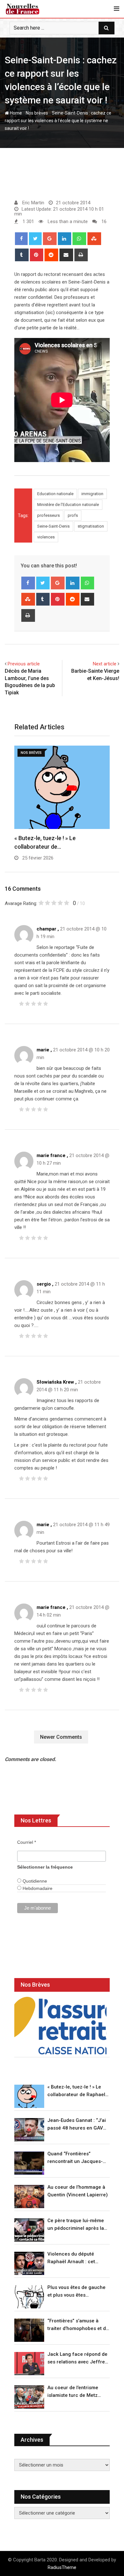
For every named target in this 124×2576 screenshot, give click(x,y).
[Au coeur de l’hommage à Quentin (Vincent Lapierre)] (29, 2197)
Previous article (24, 664)
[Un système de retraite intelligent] (60, 2026)
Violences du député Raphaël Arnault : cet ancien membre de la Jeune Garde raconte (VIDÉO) (72, 2258)
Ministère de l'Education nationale (68, 505)
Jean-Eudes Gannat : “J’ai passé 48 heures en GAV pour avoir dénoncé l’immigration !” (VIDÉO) (77, 2125)
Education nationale (55, 494)
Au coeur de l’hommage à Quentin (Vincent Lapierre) (78, 2191)
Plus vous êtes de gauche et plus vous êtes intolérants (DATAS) (76, 2292)
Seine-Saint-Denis (53, 526)
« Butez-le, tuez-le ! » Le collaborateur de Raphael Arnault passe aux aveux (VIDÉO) (76, 2091)
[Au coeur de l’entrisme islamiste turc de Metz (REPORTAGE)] (29, 2397)
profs (73, 515)
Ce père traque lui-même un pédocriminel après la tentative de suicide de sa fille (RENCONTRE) (76, 2225)
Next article (105, 664)
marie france (51, 1155)
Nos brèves (37, 113)
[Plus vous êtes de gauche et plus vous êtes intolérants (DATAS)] (29, 2297)
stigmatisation (91, 526)
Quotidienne (34, 1881)
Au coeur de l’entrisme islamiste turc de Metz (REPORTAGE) (73, 2392)
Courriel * (27, 1842)
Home (15, 113)
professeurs (48, 515)
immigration (92, 494)
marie (43, 1050)
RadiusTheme (62, 2567)
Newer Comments (61, 1737)
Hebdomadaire (37, 1888)
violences (46, 537)
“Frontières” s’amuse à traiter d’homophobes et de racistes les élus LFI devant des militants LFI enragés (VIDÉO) (78, 2325)
